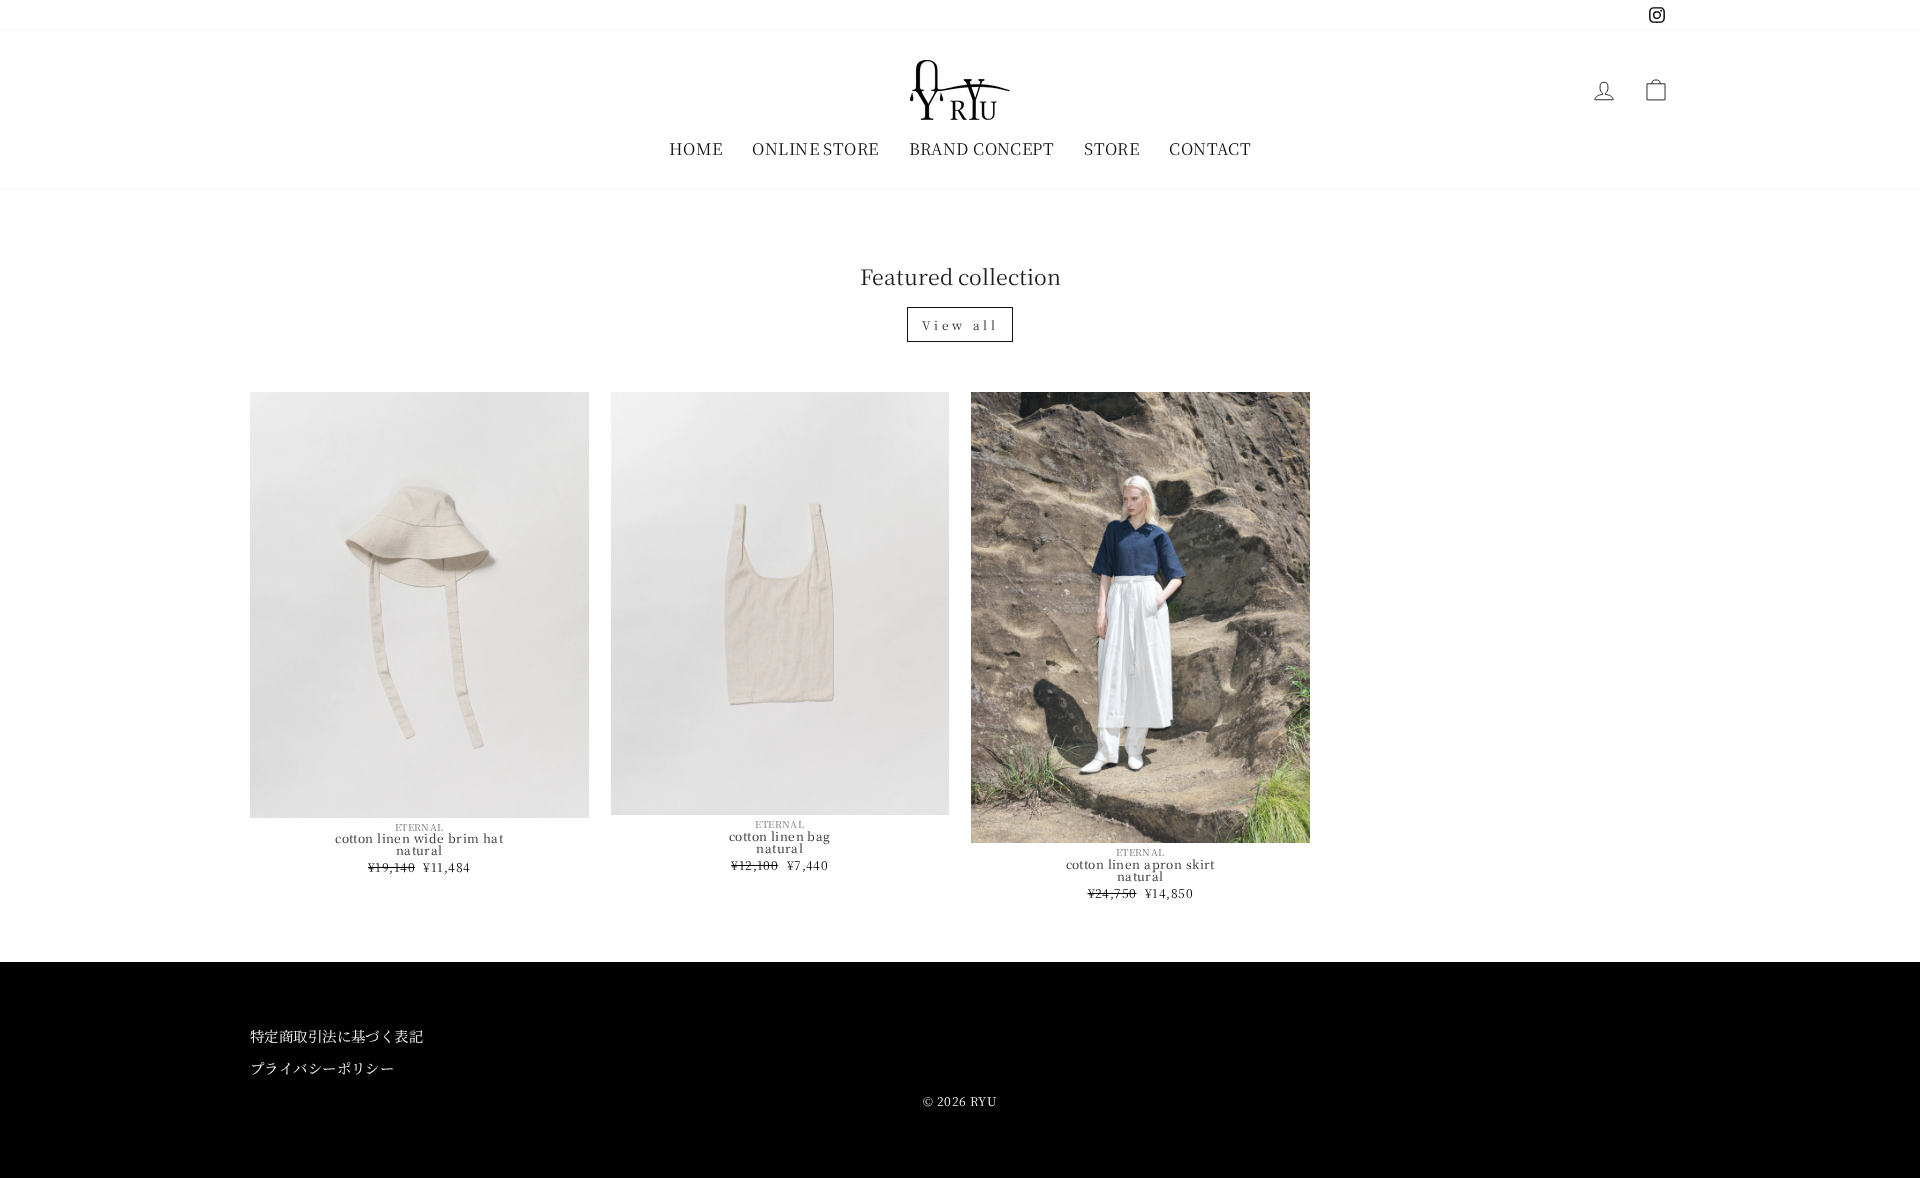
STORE (1111, 148)
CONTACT (1210, 148)
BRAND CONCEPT (982, 148)
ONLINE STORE (815, 148)
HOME (696, 148)
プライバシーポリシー (322, 1067)
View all (960, 324)
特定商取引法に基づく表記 (336, 1035)
